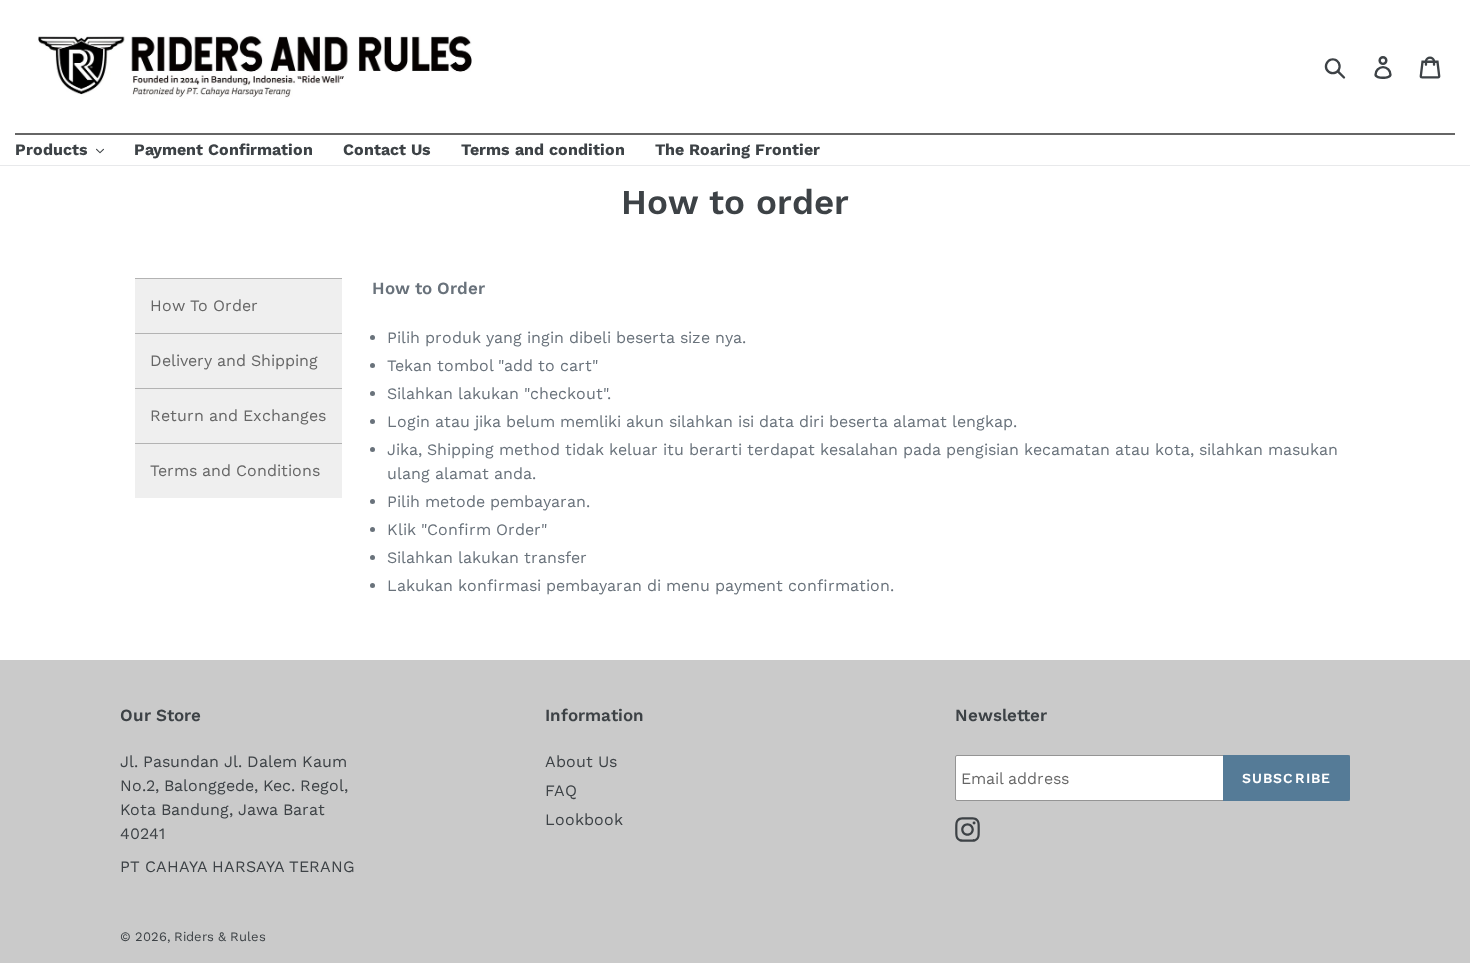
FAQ (561, 790)
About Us (581, 761)
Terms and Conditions (235, 470)
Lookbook (584, 819)
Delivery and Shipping (234, 360)
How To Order (204, 305)
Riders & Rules (220, 936)
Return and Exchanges (238, 415)
